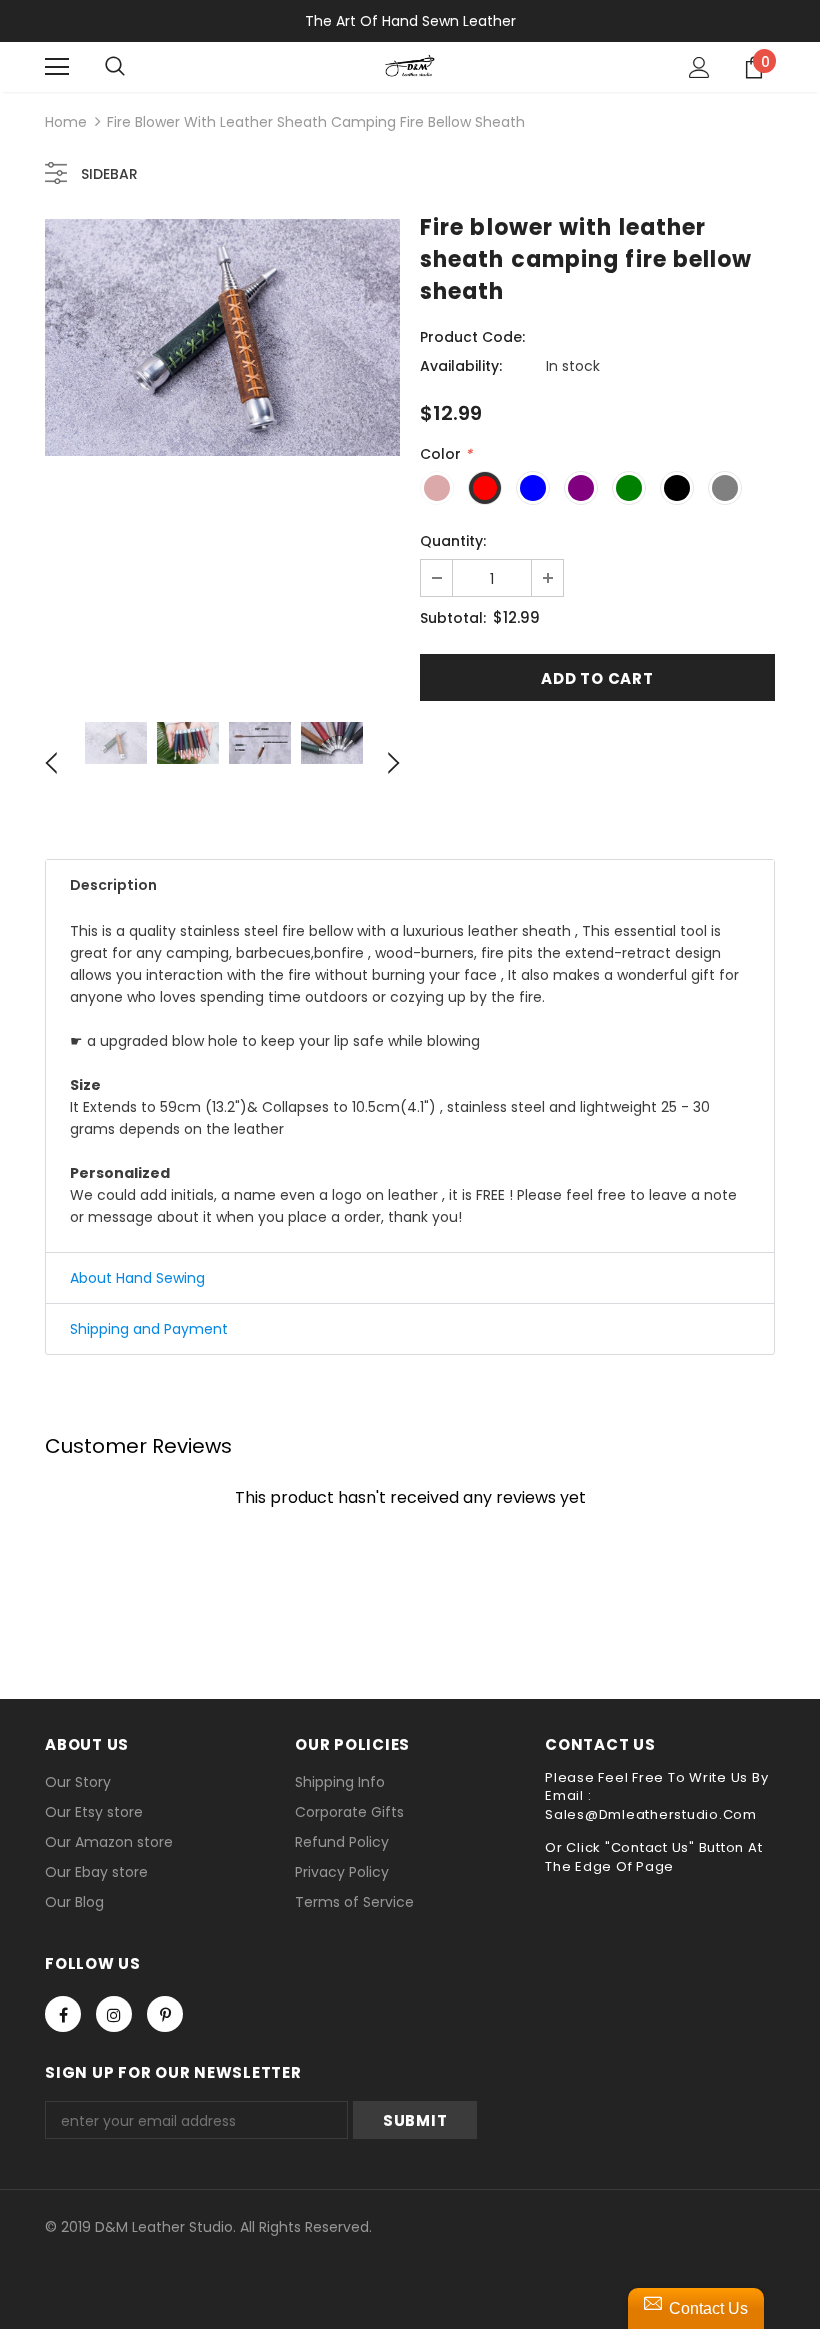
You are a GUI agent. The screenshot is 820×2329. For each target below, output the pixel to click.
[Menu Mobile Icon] (57, 67)
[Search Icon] (115, 67)
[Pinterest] (165, 2014)
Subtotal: (453, 618)
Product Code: (472, 337)
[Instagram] (114, 2014)
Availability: (461, 366)
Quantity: (453, 541)
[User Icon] (699, 67)
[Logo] (409, 66)
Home (66, 122)
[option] (222, 337)
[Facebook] (63, 2014)
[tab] (410, 885)
